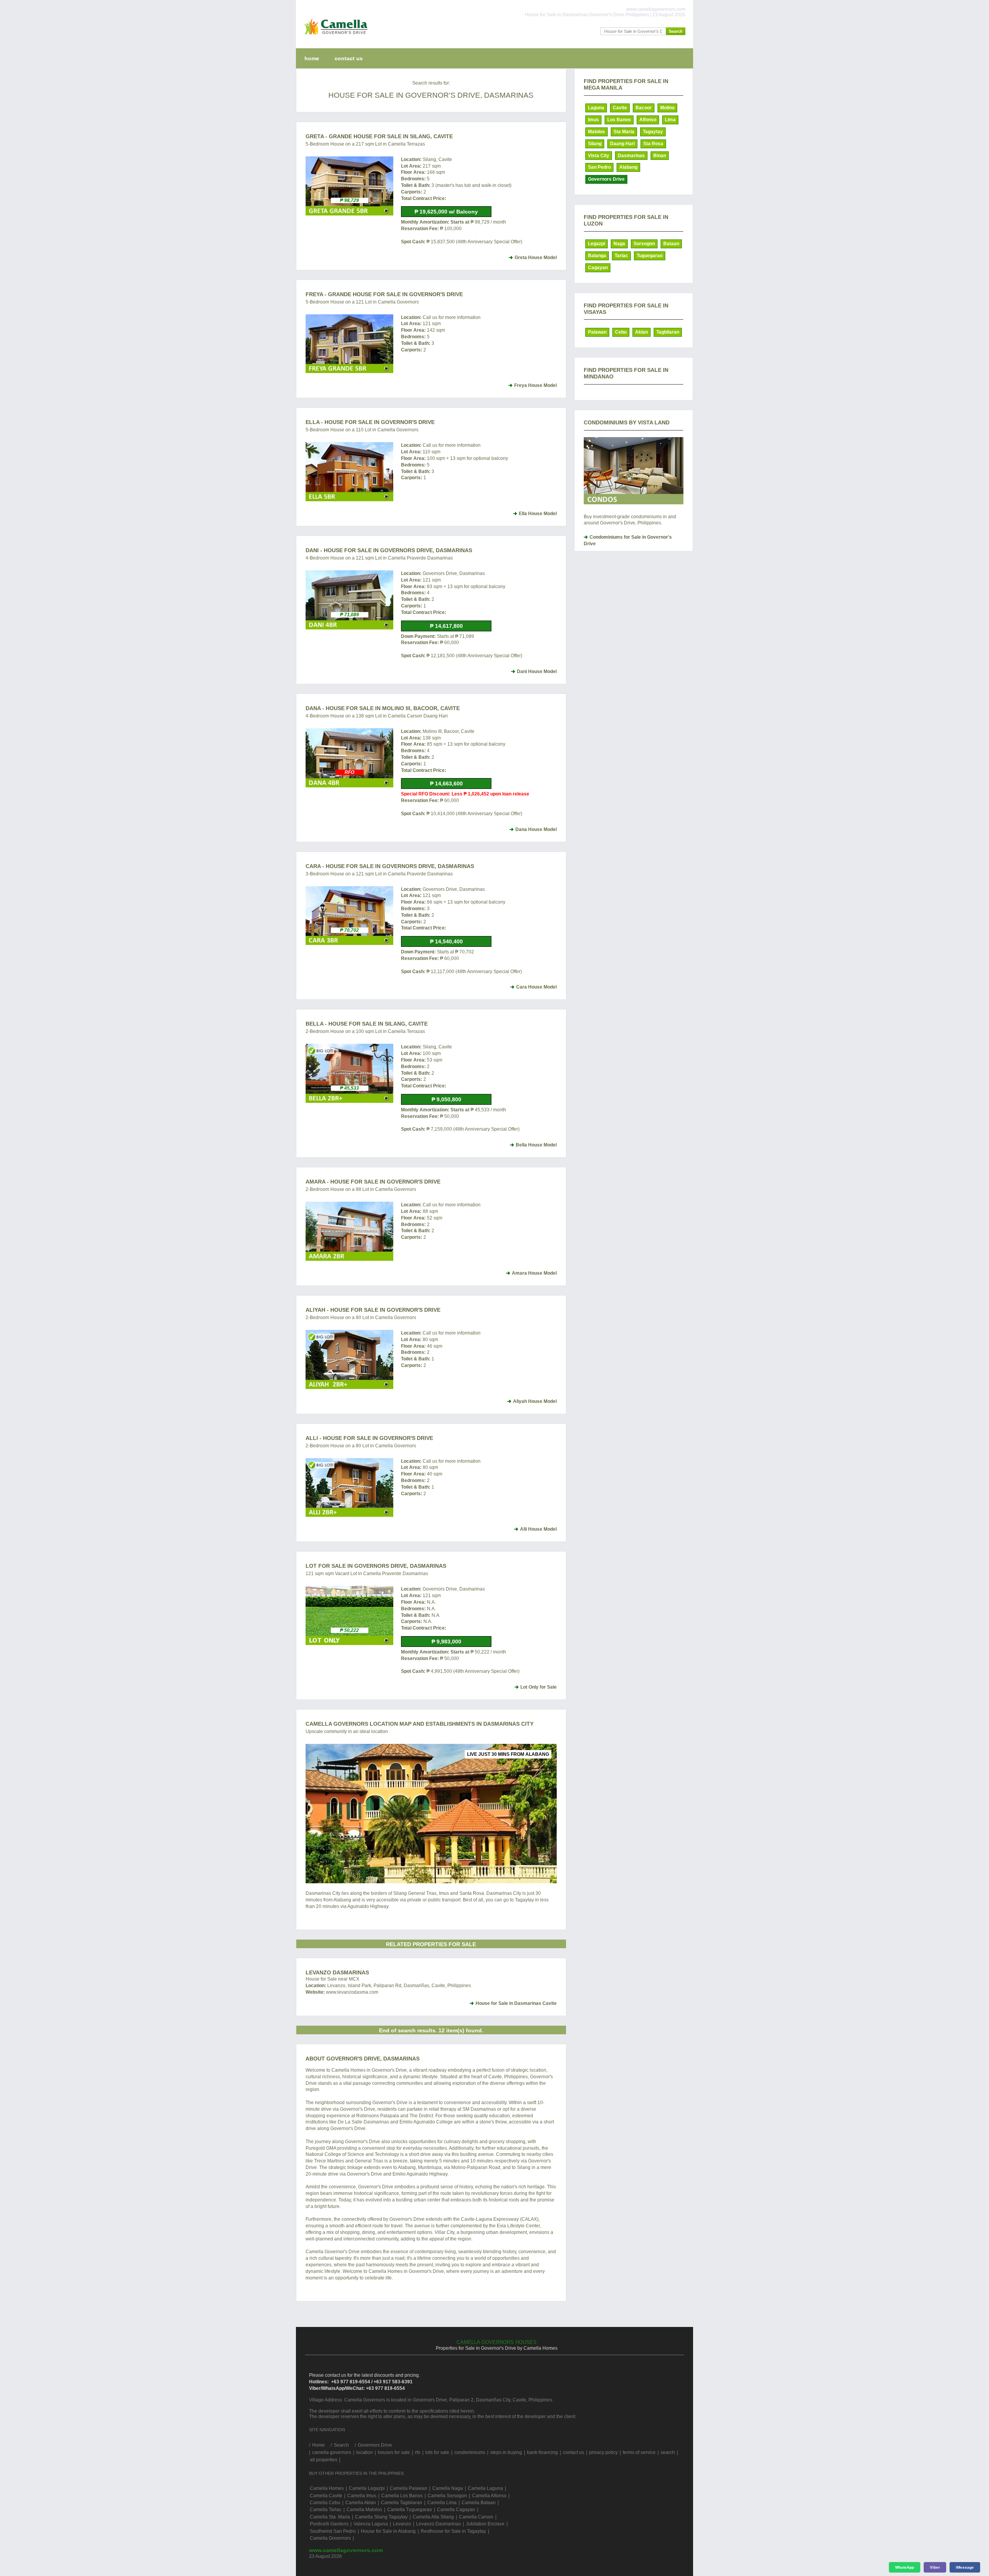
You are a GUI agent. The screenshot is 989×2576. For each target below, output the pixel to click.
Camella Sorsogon (447, 2496)
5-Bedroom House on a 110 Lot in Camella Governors (362, 430)
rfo (418, 2452)
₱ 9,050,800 (446, 1099)
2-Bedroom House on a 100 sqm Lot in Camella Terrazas (365, 1031)
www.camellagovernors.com (346, 2550)
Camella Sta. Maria (330, 2517)
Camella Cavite (326, 2496)
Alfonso (648, 120)
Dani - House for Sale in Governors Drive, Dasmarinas (389, 550)
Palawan (597, 332)
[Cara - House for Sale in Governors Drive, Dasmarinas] (349, 916)
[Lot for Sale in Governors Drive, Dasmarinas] (349, 1615)
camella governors (332, 2452)
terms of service (639, 2452)
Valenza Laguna (371, 2524)
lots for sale (437, 2452)
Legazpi (596, 244)
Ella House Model (538, 514)
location (365, 2452)
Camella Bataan (479, 2503)
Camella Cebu (325, 2503)
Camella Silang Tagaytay (381, 2517)
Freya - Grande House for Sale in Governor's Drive (384, 294)
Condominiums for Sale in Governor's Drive (628, 540)
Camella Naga (448, 2488)
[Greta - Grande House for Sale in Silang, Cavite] (349, 186)
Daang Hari (622, 144)
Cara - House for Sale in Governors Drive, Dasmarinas (390, 866)
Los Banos (619, 120)
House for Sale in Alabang (388, 2531)
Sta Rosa (653, 144)
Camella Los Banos (402, 2496)
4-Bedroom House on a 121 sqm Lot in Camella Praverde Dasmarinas (379, 558)
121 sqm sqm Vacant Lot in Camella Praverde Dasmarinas (367, 1574)
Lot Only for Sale (539, 1687)
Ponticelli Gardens (329, 2524)
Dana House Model (536, 829)
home (312, 58)
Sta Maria (624, 132)
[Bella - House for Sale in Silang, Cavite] (349, 1073)
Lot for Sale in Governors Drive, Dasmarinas (376, 1566)
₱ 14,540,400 (446, 941)
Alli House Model (538, 1529)
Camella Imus (362, 2496)
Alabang (628, 167)
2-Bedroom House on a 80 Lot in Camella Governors (361, 1318)
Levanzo (402, 2524)
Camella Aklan (361, 2503)
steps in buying (506, 2452)
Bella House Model (536, 1145)
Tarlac (621, 256)
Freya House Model (535, 385)
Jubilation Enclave (485, 2524)
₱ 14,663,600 (446, 783)
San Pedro (599, 167)
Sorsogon (644, 244)
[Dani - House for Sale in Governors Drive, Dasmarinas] (349, 600)
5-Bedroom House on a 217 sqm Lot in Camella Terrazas (365, 144)
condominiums (470, 2452)
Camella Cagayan (456, 2510)
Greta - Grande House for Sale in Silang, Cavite (379, 136)
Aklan (641, 332)
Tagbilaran (668, 332)
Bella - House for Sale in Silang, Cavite (367, 1024)
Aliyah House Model (535, 1401)
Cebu (621, 332)
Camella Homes (327, 2488)
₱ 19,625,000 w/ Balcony (446, 212)
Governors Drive (606, 179)
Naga (619, 244)
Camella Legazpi (367, 2488)
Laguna (596, 108)
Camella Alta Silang (433, 2517)
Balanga (597, 256)
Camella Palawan (409, 2488)
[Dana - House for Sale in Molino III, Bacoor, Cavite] (349, 758)
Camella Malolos (364, 2510)
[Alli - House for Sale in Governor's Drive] (349, 1488)
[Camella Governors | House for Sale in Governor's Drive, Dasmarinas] (334, 36)
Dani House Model (537, 672)
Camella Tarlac (326, 2510)
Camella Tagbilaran (402, 2503)
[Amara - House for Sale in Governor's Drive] (349, 1231)
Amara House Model (534, 1273)
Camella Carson (476, 2517)
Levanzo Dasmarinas (337, 1972)
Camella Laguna (485, 2488)
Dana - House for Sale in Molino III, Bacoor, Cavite (383, 708)
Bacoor (644, 108)
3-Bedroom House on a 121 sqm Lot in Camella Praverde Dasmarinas (379, 874)
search (668, 2452)
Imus (593, 120)
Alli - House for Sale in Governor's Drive (369, 1438)
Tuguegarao (650, 256)
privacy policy (603, 2452)
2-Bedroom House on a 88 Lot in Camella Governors (361, 1189)
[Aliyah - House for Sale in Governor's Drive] (349, 1359)
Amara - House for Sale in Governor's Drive (373, 1182)
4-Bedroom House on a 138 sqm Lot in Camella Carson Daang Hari (377, 716)
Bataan (671, 244)
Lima (670, 120)
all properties (324, 2460)
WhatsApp (905, 2567)
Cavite (620, 108)
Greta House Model (536, 258)
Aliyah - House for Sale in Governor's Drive (373, 1310)
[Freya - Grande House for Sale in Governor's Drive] (349, 344)
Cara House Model (536, 987)
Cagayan (598, 268)
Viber (935, 2567)
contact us (349, 58)
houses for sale (394, 2452)
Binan (660, 156)
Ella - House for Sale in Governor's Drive (370, 422)
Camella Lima (442, 2503)
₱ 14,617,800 (446, 626)
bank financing (542, 2452)
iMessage (965, 2567)
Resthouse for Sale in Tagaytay (453, 2531)
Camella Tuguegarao (410, 2510)
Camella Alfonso (489, 2496)
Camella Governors (330, 2538)
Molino (667, 108)
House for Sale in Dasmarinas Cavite (516, 2003)
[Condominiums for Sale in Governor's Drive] (634, 471)
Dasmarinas (631, 156)
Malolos (596, 132)
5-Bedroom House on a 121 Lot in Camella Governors (362, 302)
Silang (595, 144)
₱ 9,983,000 (446, 1642)
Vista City (599, 156)
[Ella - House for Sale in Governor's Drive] (349, 472)
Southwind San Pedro (333, 2531)
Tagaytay (653, 132)
